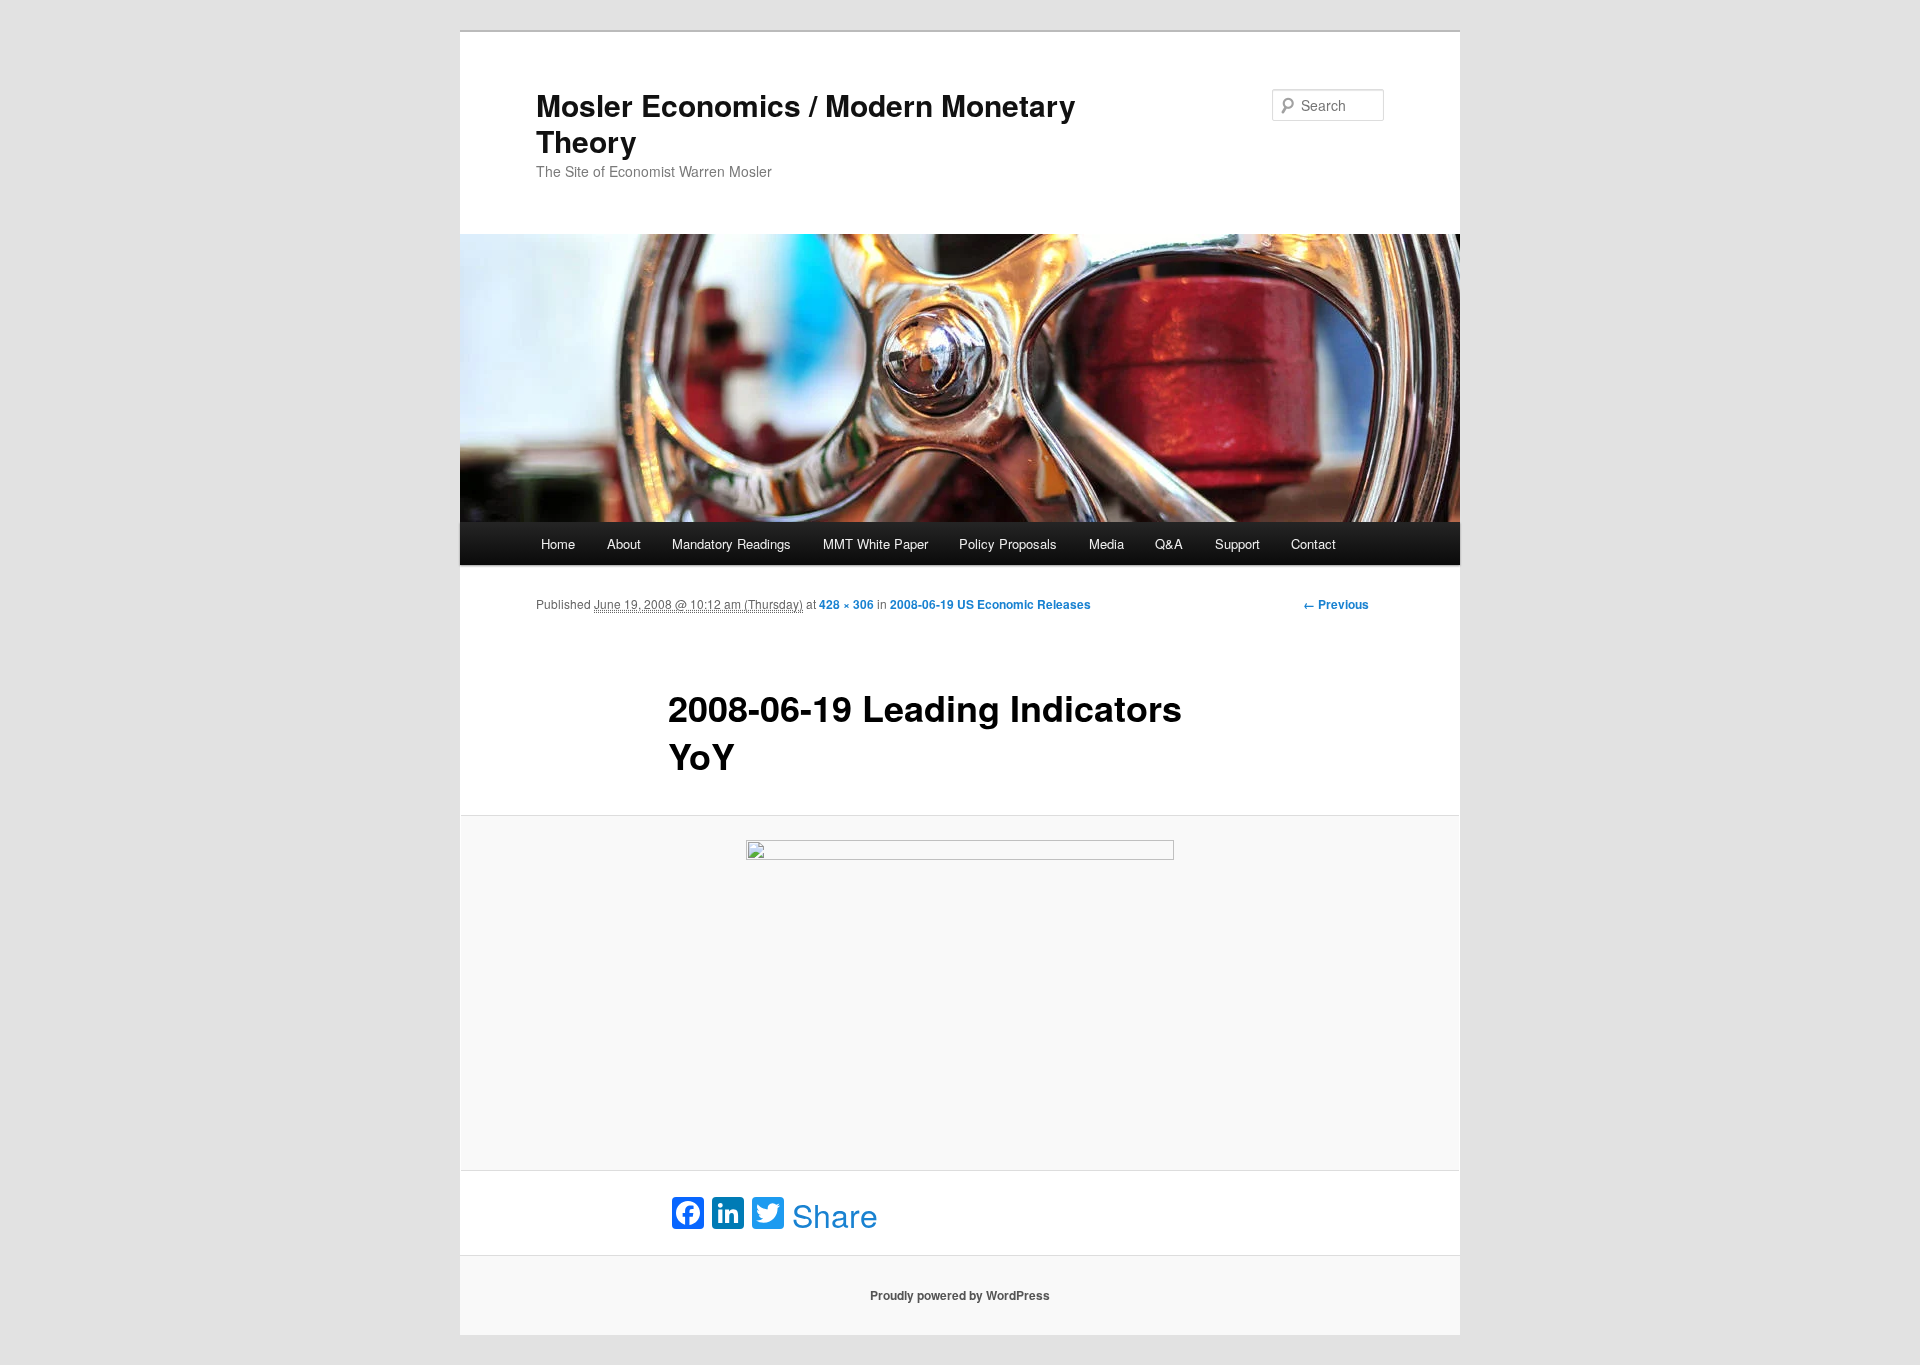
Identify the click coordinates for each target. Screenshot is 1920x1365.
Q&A (1169, 543)
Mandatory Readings (731, 543)
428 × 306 (846, 604)
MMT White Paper (875, 543)
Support (1237, 543)
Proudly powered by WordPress (960, 1295)
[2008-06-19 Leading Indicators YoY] (960, 993)
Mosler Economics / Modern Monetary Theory (806, 122)
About (624, 543)
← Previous (1336, 604)
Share (835, 1214)
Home (558, 543)
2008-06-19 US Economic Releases (990, 604)
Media (1106, 543)
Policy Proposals (1008, 543)
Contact (1313, 543)
